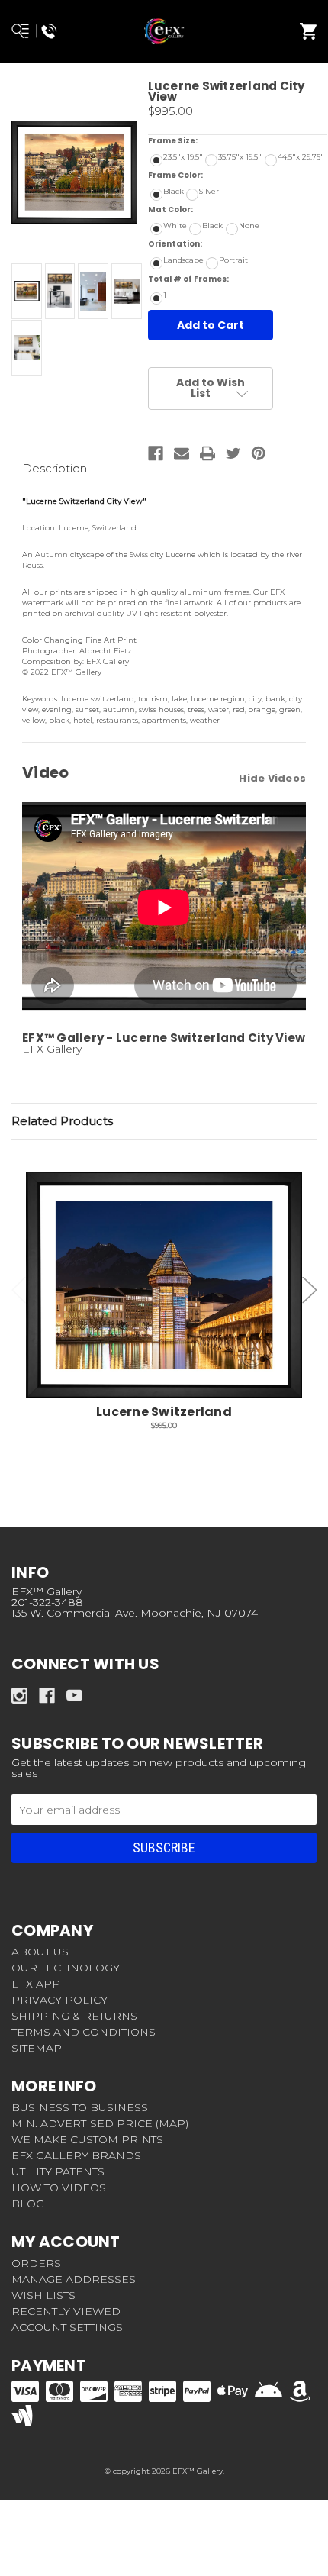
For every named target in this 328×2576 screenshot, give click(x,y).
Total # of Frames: (215, 279)
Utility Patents (58, 2171)
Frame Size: (199, 141)
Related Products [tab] (62, 1121)
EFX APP (36, 1984)
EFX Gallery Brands (76, 2155)
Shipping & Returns (74, 2016)
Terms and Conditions (84, 2032)
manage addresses (74, 2279)
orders (36, 2263)
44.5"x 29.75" (301, 157)
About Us (40, 1952)
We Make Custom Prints (87, 2139)
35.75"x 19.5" (240, 157)
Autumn (51, 555)
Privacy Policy (59, 2000)
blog (28, 2204)
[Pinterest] (259, 453)
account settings (67, 2327)
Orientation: (201, 244)
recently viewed (66, 2311)
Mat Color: (197, 210)
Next (310, 1290)
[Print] (207, 453)
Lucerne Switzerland (164, 1412)
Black (174, 191)
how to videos (59, 2188)
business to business (80, 2107)
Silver (209, 191)
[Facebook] (156, 453)
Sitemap (37, 2048)
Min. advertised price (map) (100, 2123)
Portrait (233, 260)
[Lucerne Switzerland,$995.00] (164, 1285)
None (249, 226)
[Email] (182, 453)
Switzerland (116, 528)
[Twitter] (233, 453)
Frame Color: (202, 175)
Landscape (183, 260)
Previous (19, 1290)
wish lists (43, 2295)
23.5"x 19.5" (183, 157)
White (175, 226)
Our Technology (66, 1968)
